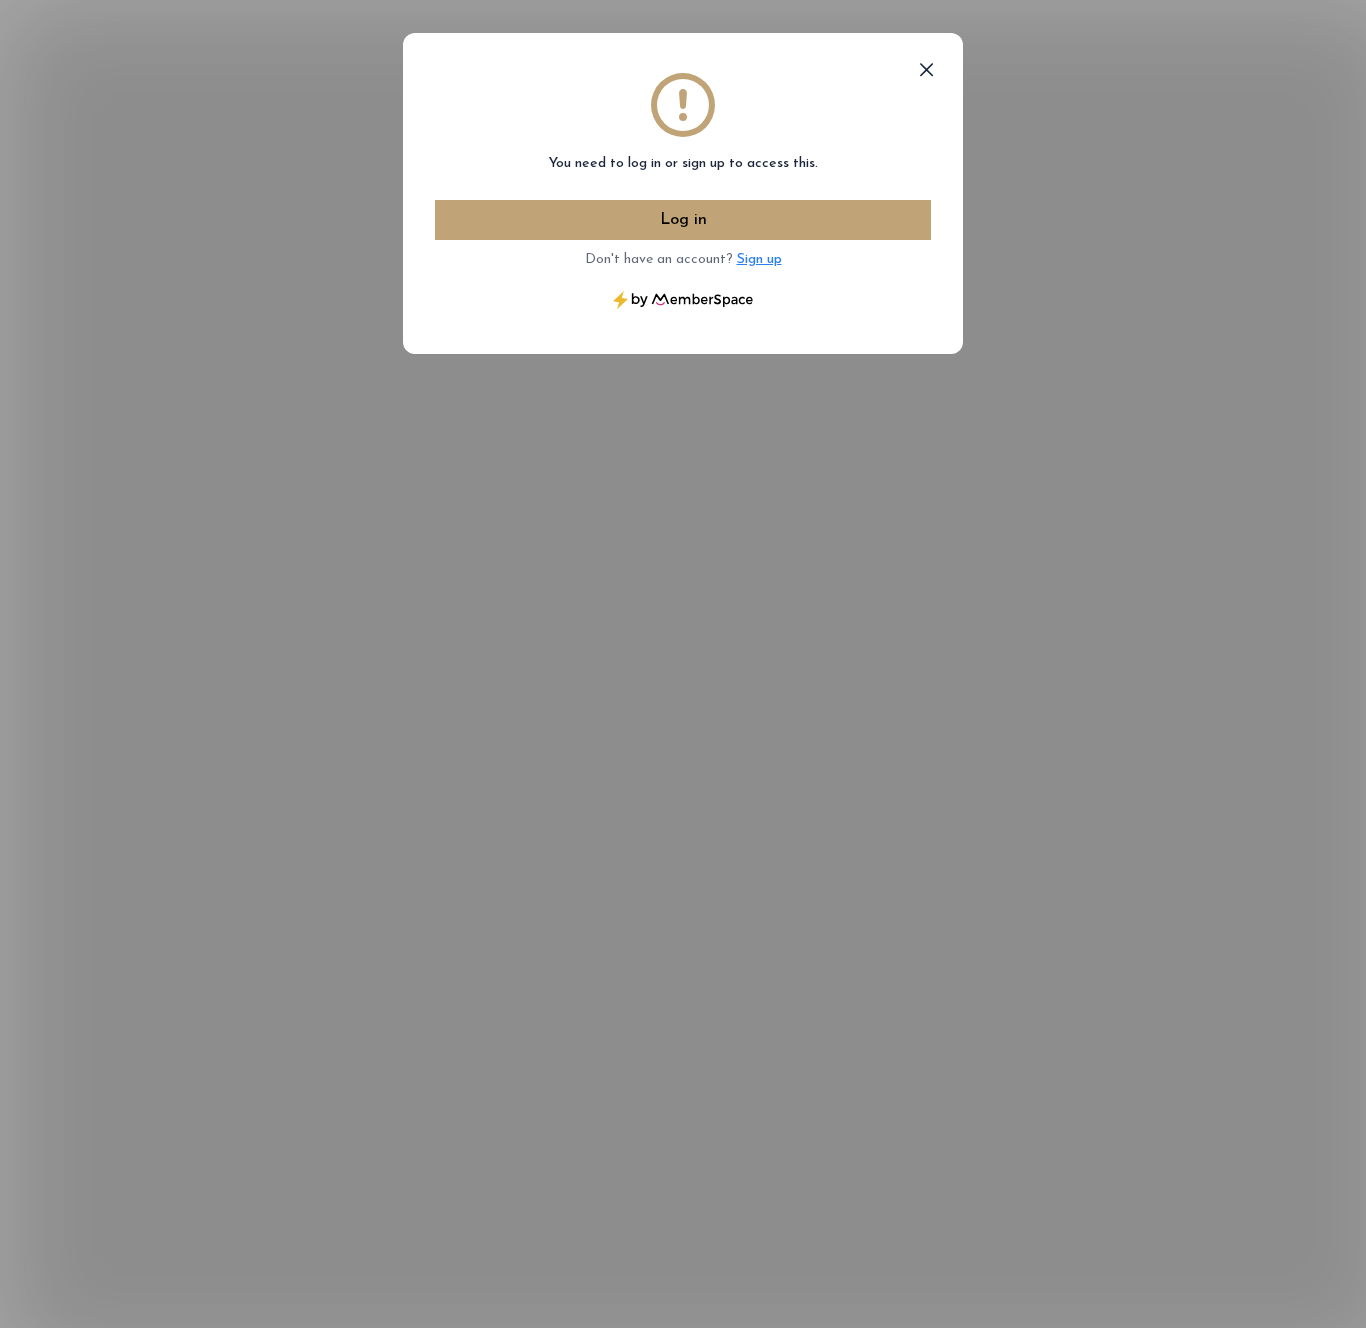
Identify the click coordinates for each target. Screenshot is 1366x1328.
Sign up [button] (759, 259)
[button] (926, 70)
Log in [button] (683, 220)
